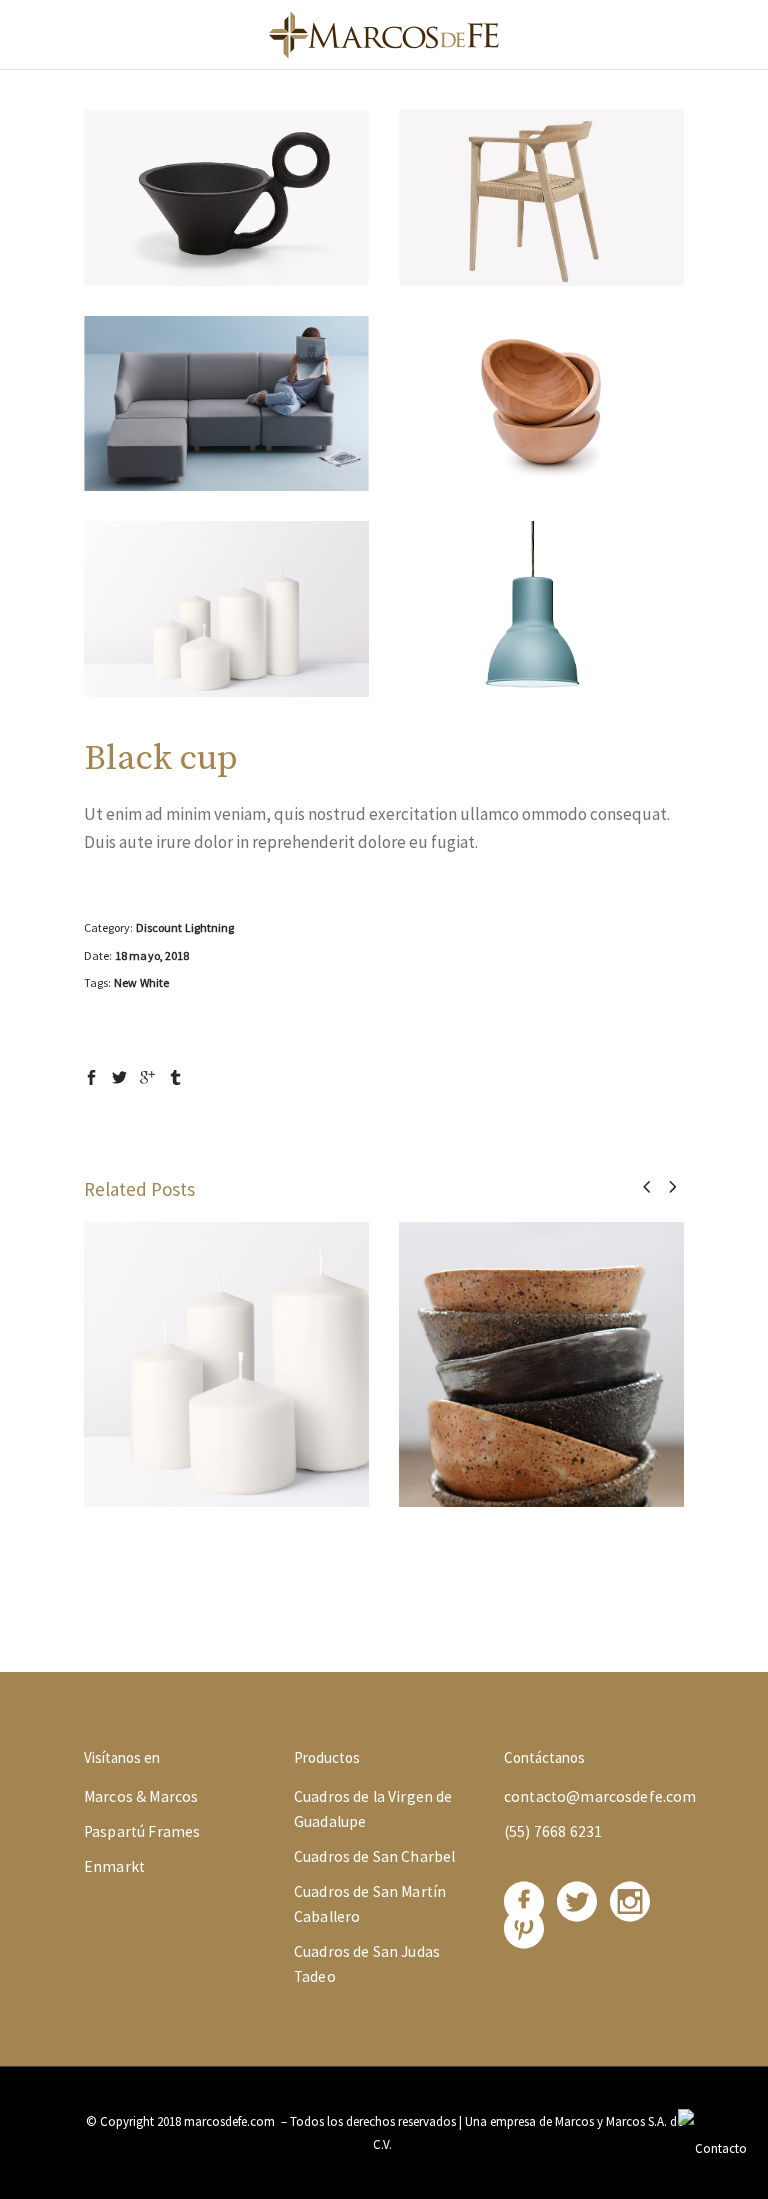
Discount (159, 927)
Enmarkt (114, 1866)
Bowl (542, 1348)
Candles (226, 1348)
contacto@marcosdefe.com (600, 1796)
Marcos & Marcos (141, 1796)
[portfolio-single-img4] (541, 404)
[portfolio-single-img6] (541, 609)
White (154, 982)
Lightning (209, 927)
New (125, 982)
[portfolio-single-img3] (226, 404)
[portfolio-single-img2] (541, 198)
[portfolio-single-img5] (226, 609)
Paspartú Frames (142, 1831)
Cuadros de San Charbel (374, 1856)
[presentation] (646, 1186)
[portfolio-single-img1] (226, 198)
